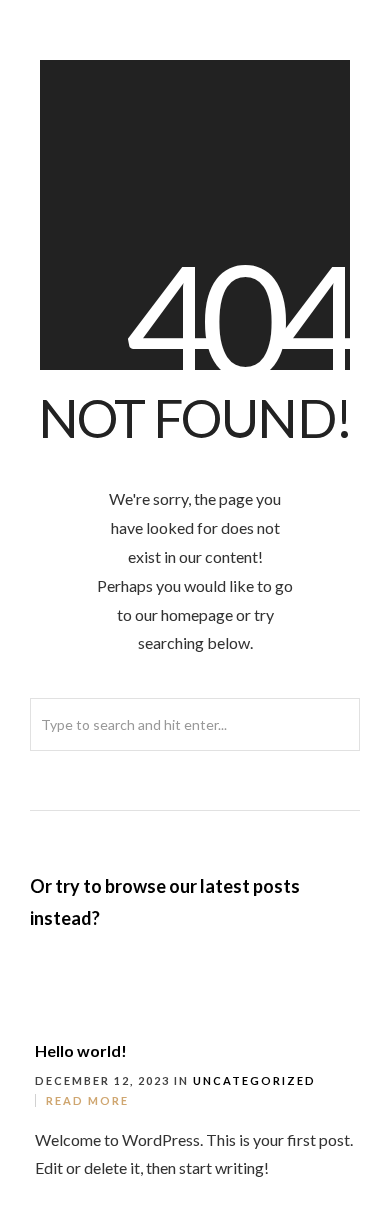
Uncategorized (254, 1080)
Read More (87, 1100)
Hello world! (81, 1050)
